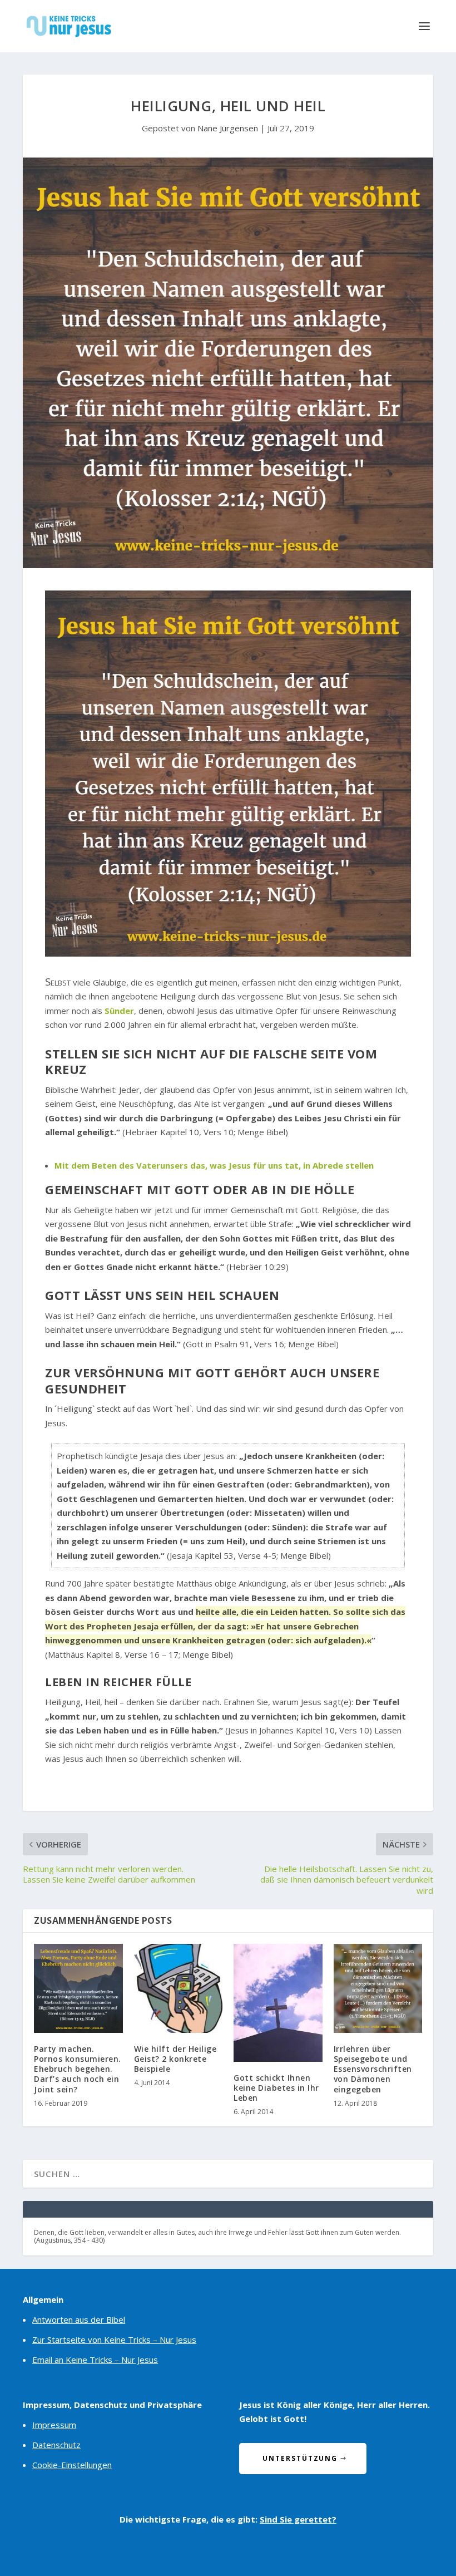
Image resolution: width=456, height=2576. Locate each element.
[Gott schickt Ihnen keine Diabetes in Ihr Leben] (278, 2003)
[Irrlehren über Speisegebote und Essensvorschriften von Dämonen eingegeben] (378, 1988)
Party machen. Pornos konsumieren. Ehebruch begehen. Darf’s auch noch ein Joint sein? (78, 2069)
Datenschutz (56, 2445)
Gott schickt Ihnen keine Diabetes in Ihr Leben (276, 2088)
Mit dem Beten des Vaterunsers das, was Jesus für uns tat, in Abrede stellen (214, 1165)
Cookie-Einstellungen (72, 2465)
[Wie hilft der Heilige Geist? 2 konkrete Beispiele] (179, 1988)
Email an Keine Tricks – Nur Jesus (95, 2360)
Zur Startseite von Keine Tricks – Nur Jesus (114, 2339)
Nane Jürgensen (228, 128)
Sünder (119, 1011)
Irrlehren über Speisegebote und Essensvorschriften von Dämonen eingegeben (373, 2069)
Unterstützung (300, 2458)
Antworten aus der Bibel (79, 2319)
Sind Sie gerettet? (298, 2519)
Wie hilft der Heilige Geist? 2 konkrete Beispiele (175, 2059)
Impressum (54, 2425)
